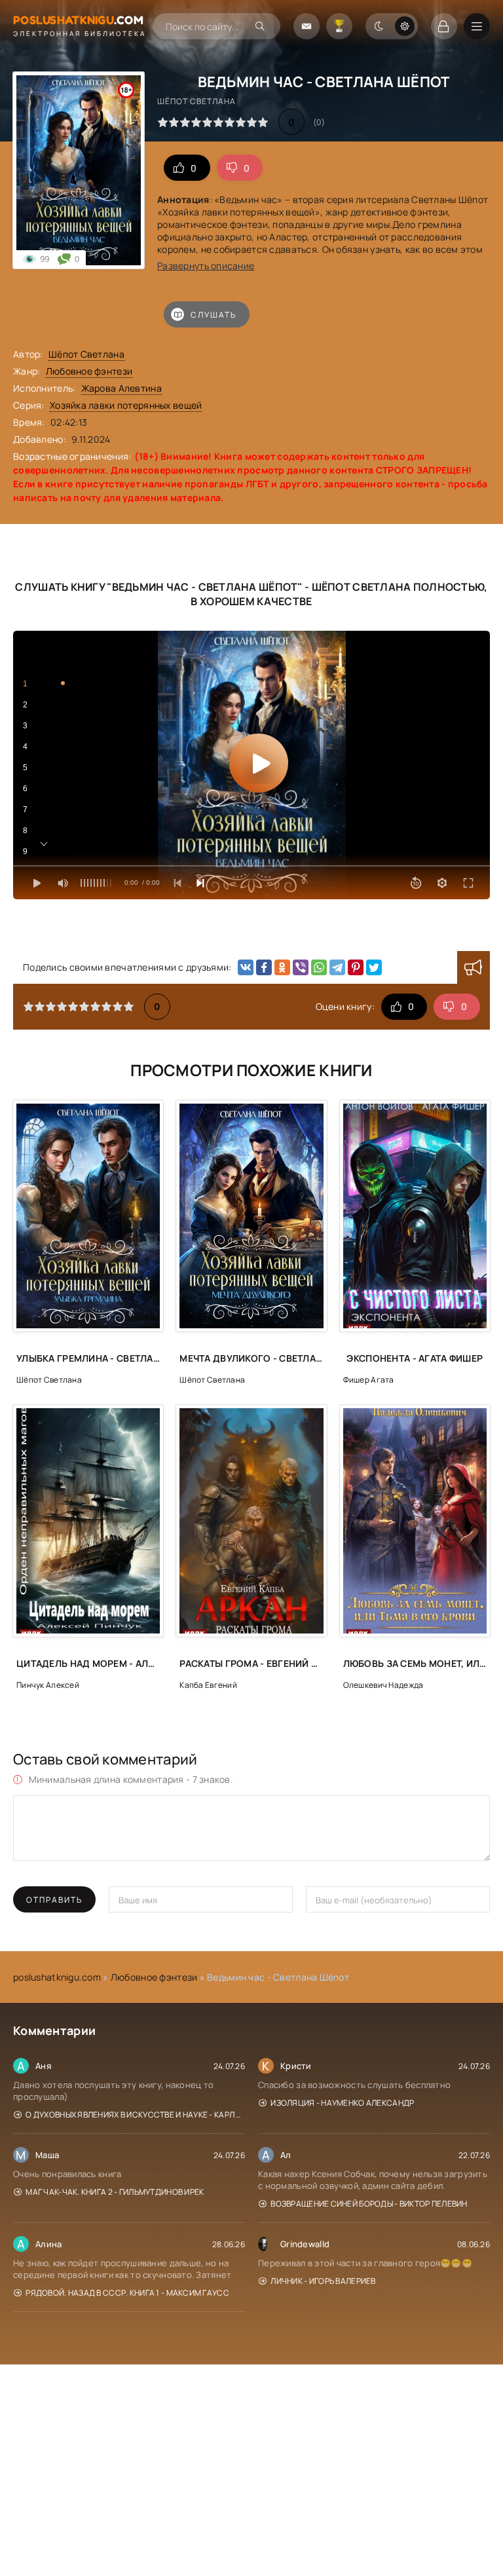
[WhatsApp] (319, 967)
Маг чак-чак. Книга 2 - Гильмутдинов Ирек (115, 2192)
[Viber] (301, 967)
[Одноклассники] (282, 967)
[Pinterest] (356, 967)
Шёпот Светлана (86, 354)
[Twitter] (374, 967)
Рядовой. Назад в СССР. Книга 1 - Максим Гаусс (127, 2293)
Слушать (214, 315)
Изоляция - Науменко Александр (342, 2103)
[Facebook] (264, 967)
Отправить (54, 1900)
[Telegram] (337, 967)
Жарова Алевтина (121, 388)
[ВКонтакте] (246, 967)
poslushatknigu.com (57, 1977)
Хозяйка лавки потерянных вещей (126, 405)
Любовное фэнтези (89, 371)
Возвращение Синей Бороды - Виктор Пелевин (369, 2204)
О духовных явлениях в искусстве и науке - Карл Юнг (135, 2115)
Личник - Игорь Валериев (323, 2281)
